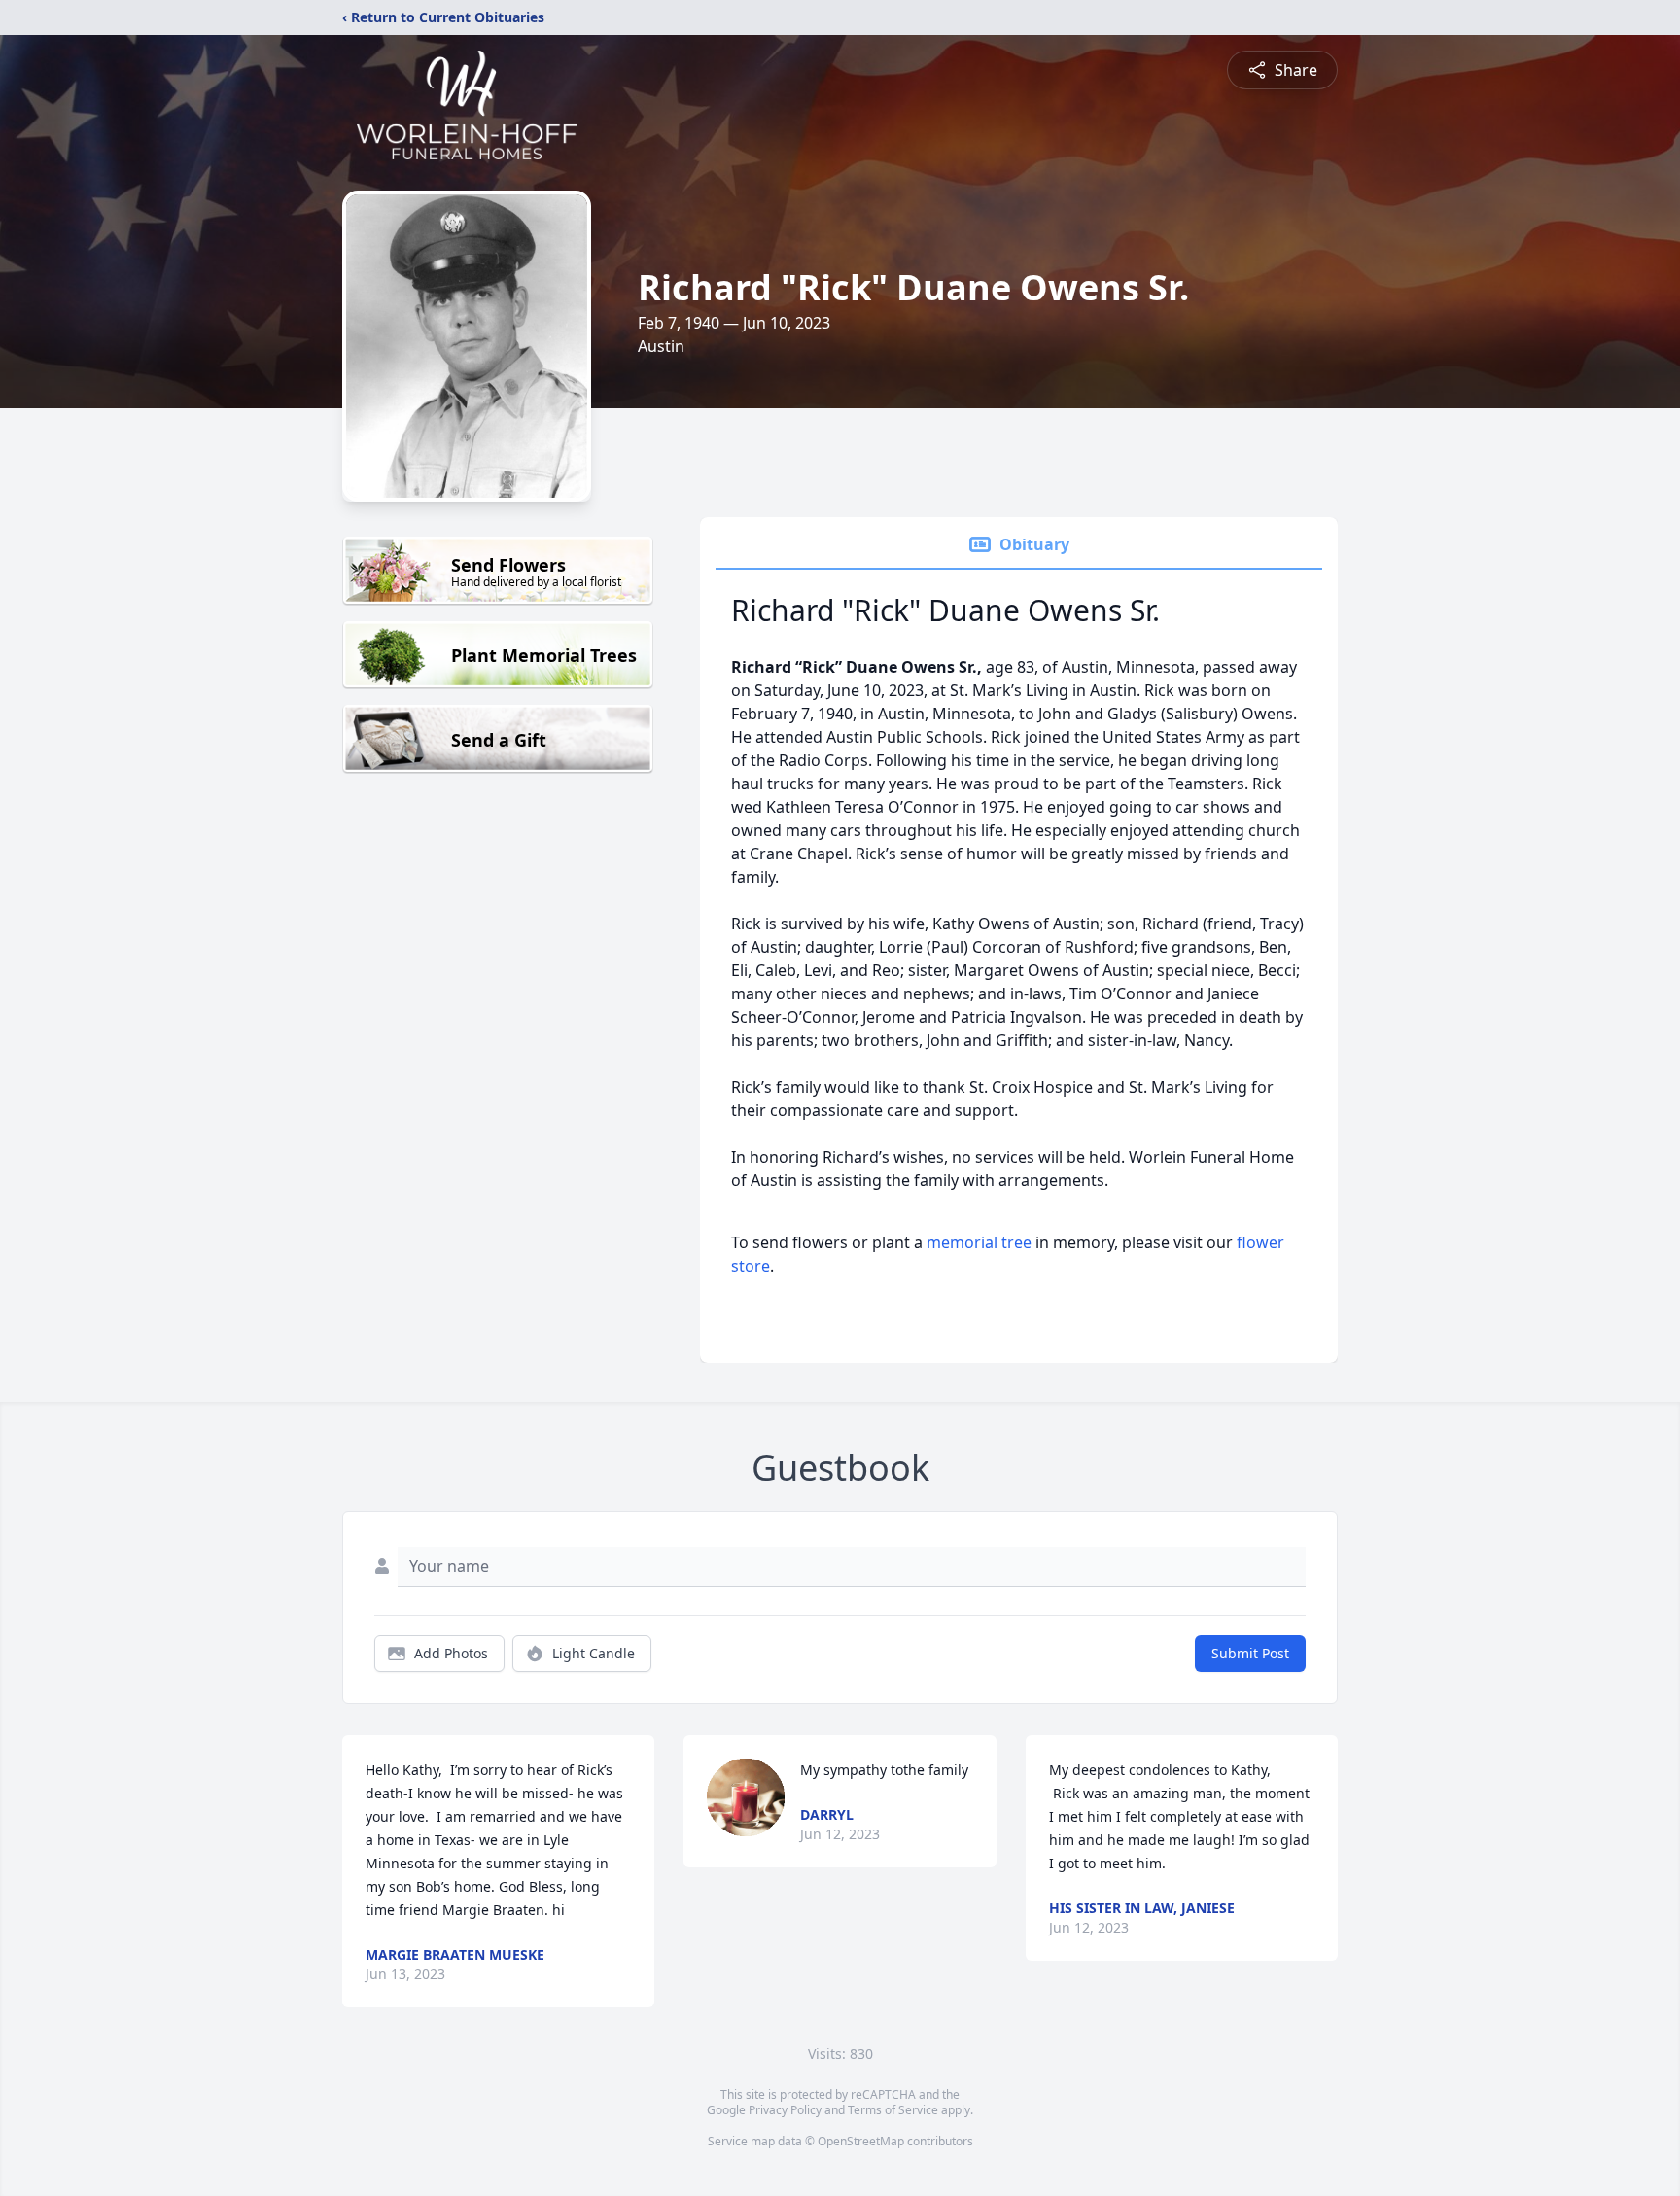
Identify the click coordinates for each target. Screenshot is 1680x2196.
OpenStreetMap (861, 2141)
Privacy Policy (785, 2110)
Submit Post (1250, 1653)
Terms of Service (893, 2110)
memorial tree (979, 1242)
